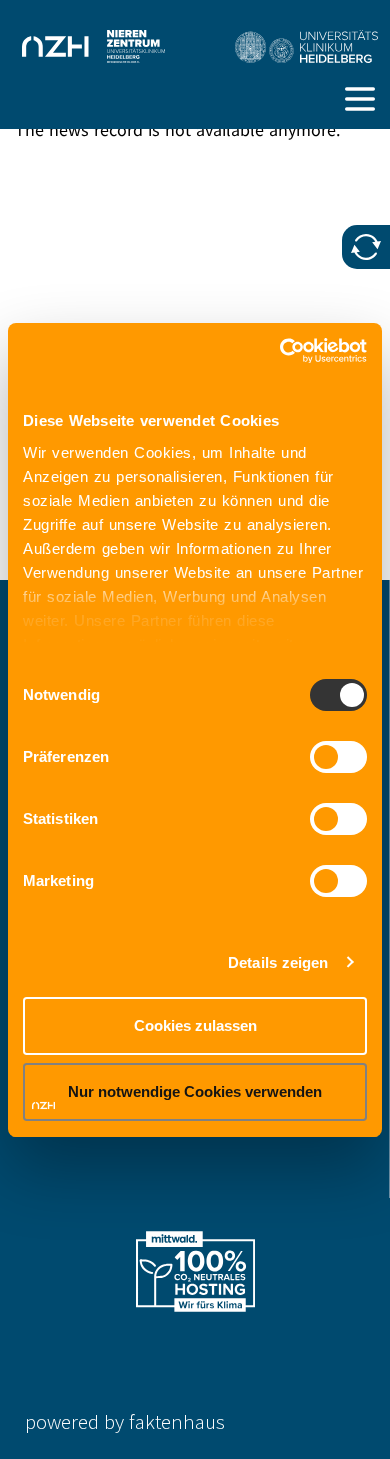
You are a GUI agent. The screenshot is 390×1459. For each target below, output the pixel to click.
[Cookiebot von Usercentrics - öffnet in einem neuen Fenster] (280, 351)
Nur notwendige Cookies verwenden (195, 1091)
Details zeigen (278, 962)
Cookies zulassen (195, 1025)
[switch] (338, 757)
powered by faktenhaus (125, 1421)
